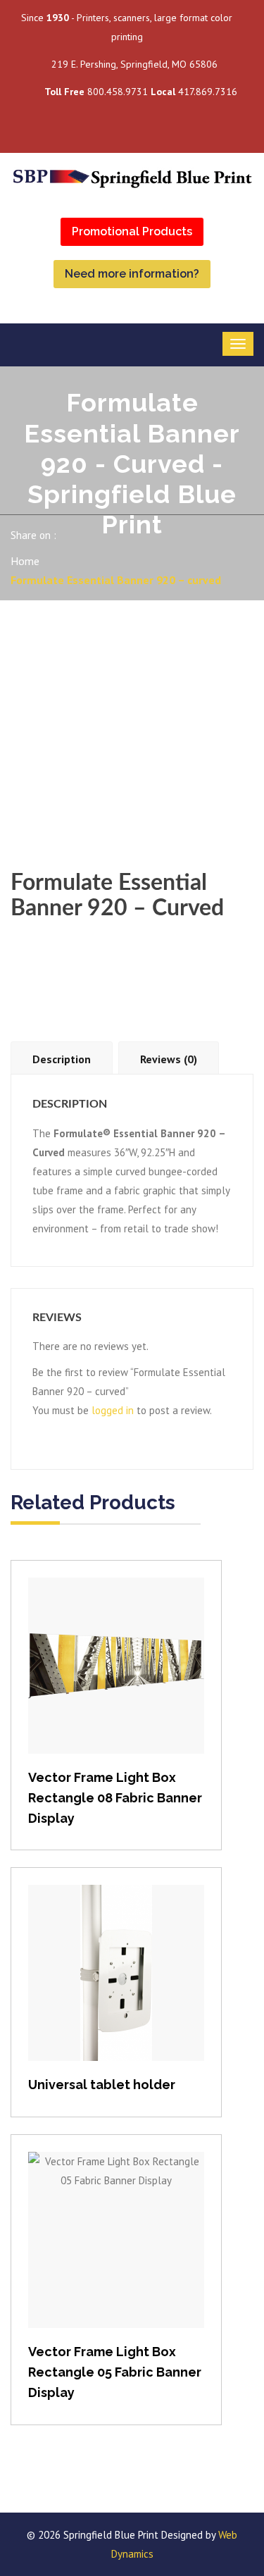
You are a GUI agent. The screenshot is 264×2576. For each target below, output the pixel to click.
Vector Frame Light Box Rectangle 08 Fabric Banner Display (115, 1798)
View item (117, 1680)
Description (62, 1059)
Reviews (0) (169, 1059)
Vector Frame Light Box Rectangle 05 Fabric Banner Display (115, 2372)
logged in (113, 1410)
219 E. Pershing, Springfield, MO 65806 (134, 64)
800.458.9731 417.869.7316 (141, 92)
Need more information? (132, 274)
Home (25, 561)
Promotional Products (132, 231)
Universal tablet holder (102, 2085)
